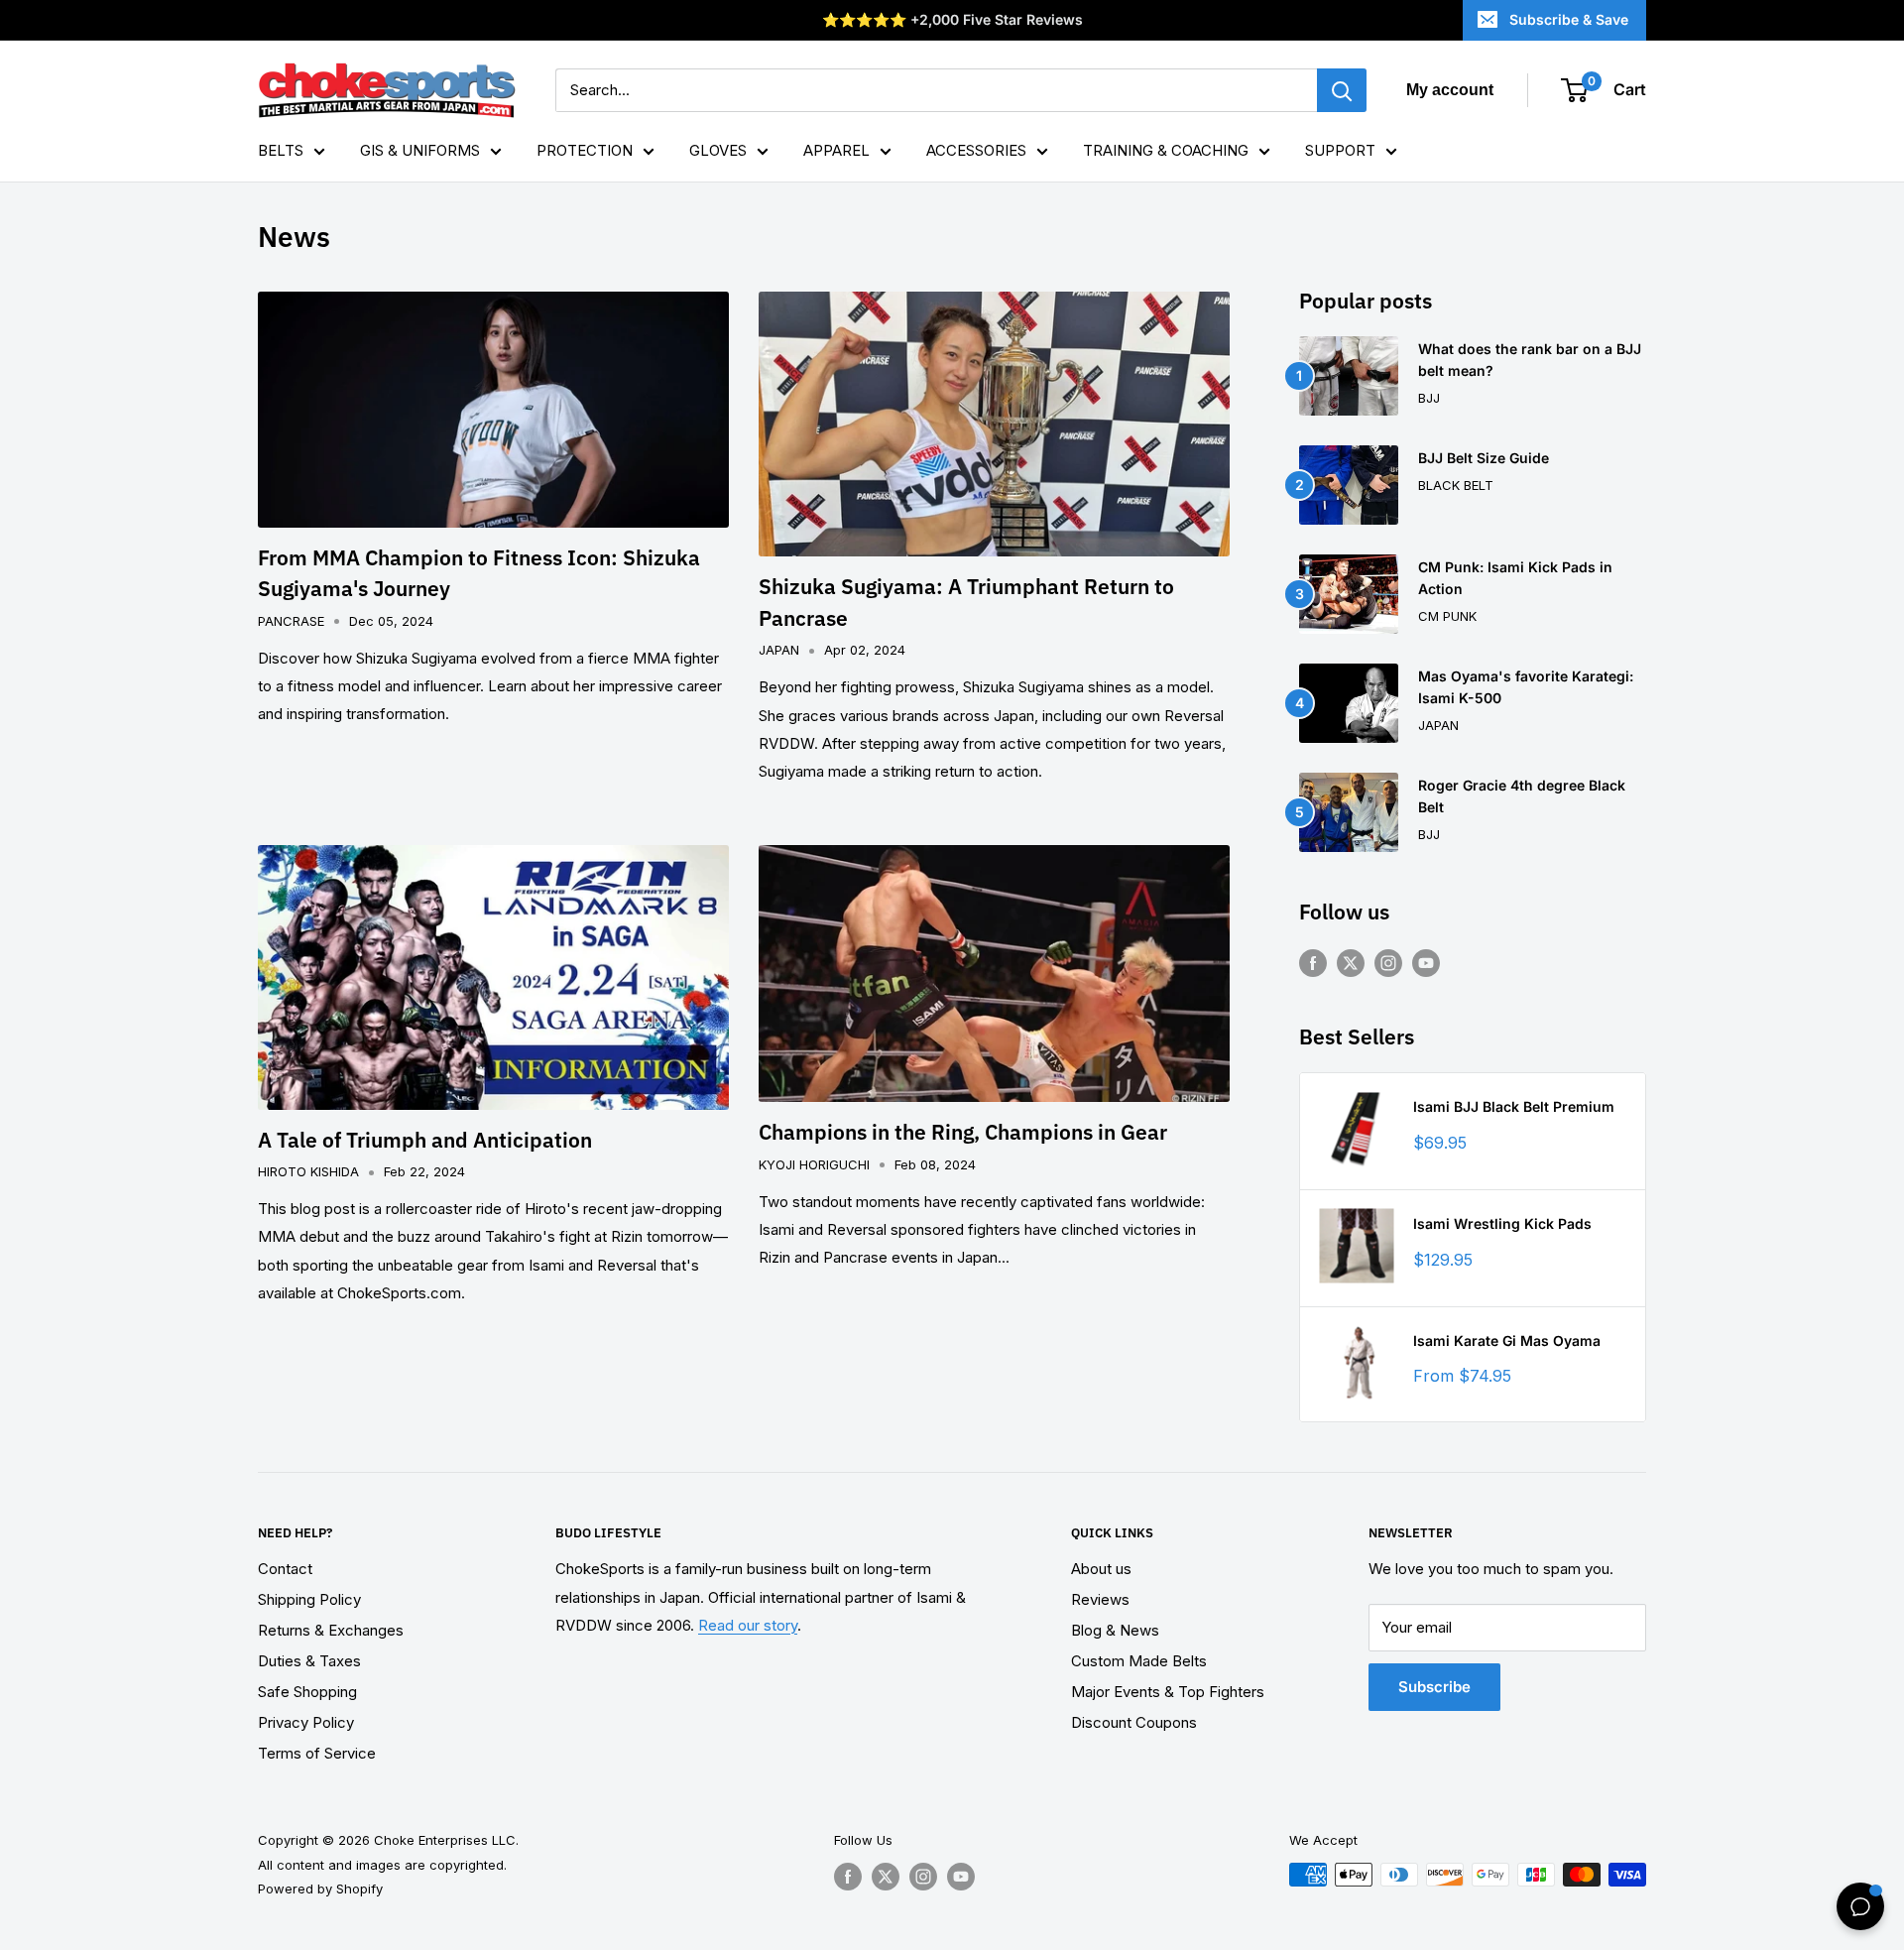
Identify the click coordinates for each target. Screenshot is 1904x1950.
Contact (285, 1569)
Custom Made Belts (1139, 1661)
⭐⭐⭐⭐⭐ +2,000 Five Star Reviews (952, 19)
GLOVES (718, 150)
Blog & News (1115, 1630)
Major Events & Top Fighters (1168, 1692)
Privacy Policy (306, 1722)
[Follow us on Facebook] (1313, 963)
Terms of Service (317, 1753)
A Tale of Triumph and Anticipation (425, 1140)
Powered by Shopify (320, 1889)
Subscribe (1434, 1687)
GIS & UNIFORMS (420, 150)
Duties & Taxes (309, 1661)
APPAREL (836, 150)
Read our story (748, 1625)
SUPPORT (1340, 150)
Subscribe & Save (1569, 19)
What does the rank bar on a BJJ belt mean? (1530, 360)
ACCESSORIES (976, 150)
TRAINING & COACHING (1166, 150)
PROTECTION (585, 150)
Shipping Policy (309, 1599)
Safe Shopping (307, 1692)
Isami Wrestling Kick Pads (1502, 1223)
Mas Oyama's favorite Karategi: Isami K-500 (1526, 687)
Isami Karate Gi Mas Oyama (1507, 1341)
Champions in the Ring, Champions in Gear (963, 1132)
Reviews (1100, 1599)
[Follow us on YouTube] (1426, 963)
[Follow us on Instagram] (1388, 963)
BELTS (281, 150)
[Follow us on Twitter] (1351, 963)
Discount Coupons (1134, 1722)
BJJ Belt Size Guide (1484, 458)
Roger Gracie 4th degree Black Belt (1522, 796)
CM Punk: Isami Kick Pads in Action (1515, 578)
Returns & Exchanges (331, 1630)
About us (1101, 1569)
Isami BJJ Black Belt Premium (1514, 1106)
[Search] (1342, 90)
